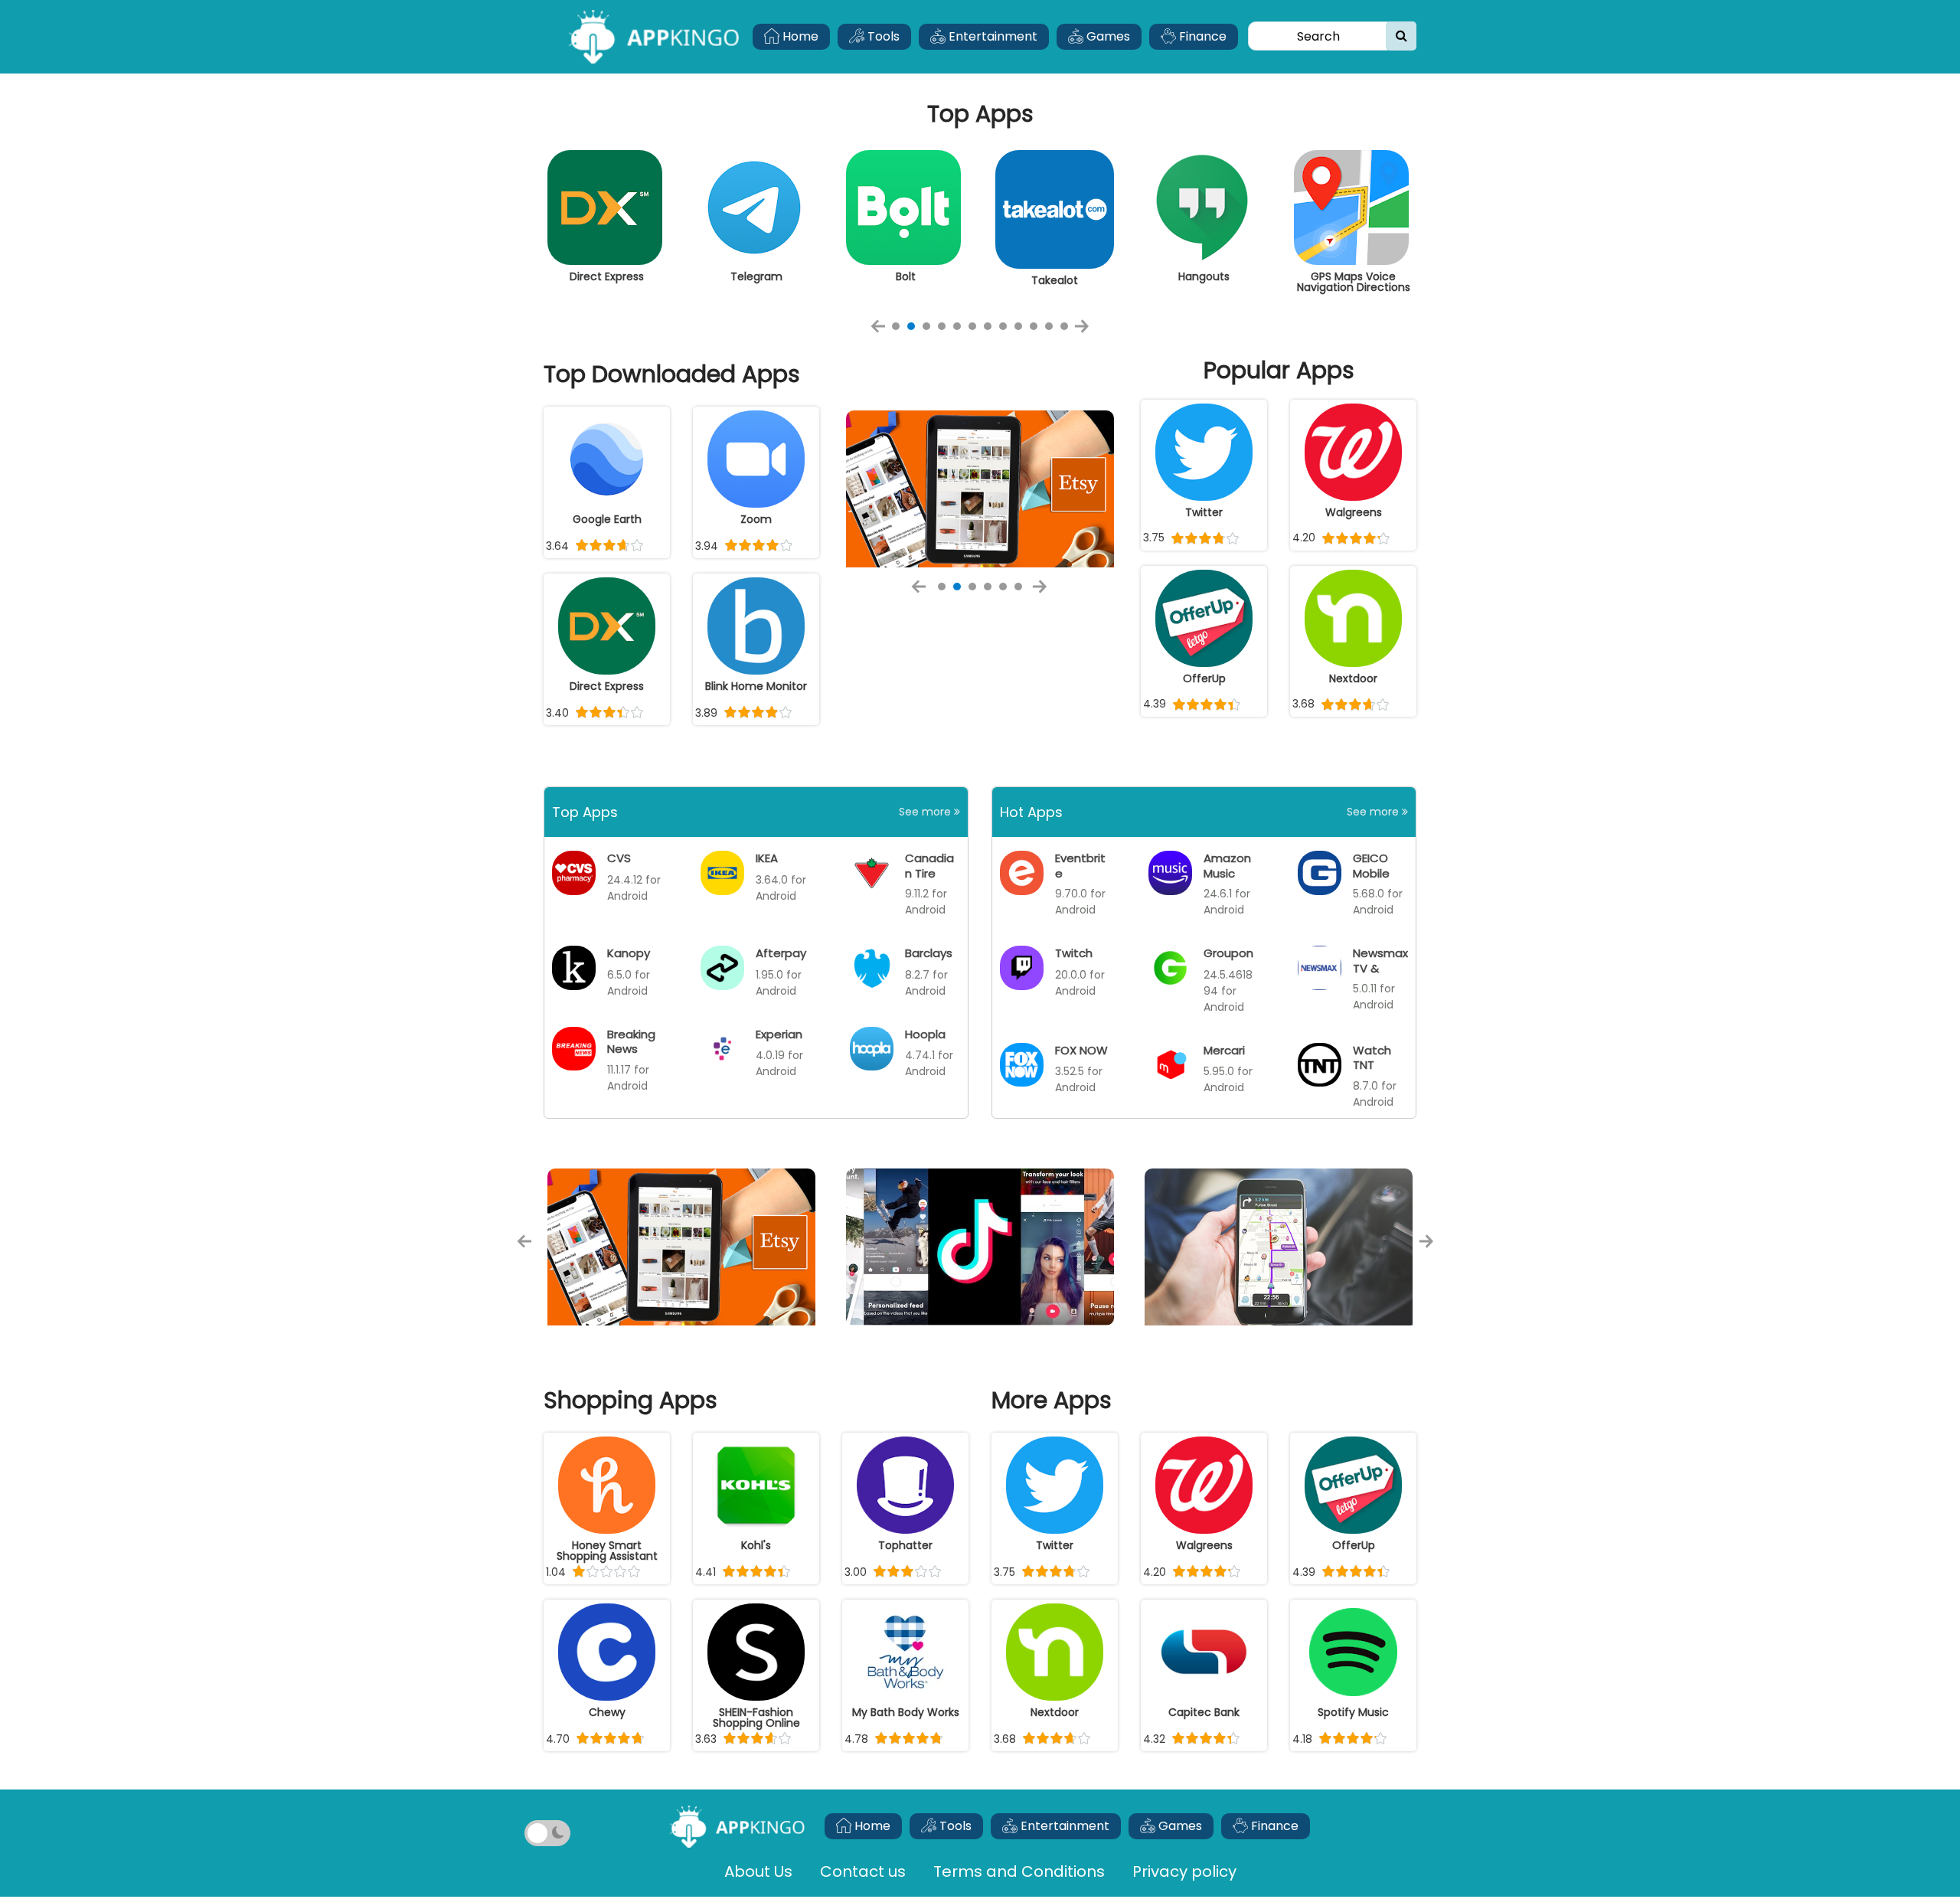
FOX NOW (1081, 1050)
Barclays (929, 953)
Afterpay (781, 953)
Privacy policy (1184, 1871)
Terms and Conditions (1019, 1871)
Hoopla (925, 1034)
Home (799, 36)
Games (1107, 36)
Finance (1201, 36)
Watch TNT (1372, 1057)
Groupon (1228, 953)
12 (1064, 326)
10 (1034, 326)
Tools (882, 36)
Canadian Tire (929, 865)
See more (926, 812)
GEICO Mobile (1371, 865)
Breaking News (631, 1041)
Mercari (1224, 1050)
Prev (883, 332)
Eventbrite (1080, 865)
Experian (779, 1034)
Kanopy (629, 953)
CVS (619, 858)
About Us (758, 1871)
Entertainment (991, 36)
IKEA (767, 858)
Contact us (863, 1871)
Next (1086, 332)
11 (1049, 326)
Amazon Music (1227, 865)
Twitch (1074, 953)
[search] (1401, 36)
